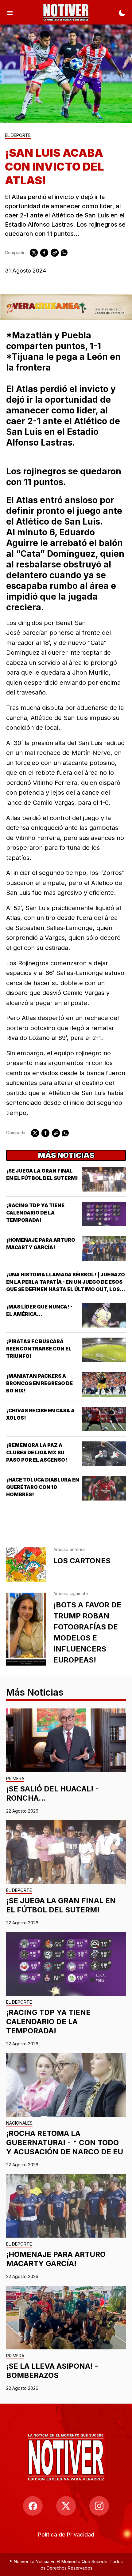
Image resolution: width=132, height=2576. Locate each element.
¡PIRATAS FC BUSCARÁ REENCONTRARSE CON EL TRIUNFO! (39, 1349)
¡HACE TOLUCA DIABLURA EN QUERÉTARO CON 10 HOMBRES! (43, 1487)
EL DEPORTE (18, 136)
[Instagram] (99, 2506)
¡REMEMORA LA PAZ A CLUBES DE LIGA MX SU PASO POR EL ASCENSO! (37, 1452)
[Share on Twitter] (34, 253)
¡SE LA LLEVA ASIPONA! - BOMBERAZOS (52, 2371)
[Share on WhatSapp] (64, 253)
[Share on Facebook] (44, 253)
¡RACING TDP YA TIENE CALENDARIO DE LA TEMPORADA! (35, 1213)
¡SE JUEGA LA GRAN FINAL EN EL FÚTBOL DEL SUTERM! (61, 1905)
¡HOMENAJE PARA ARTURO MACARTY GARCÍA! (56, 2259)
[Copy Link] (55, 253)
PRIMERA (15, 1779)
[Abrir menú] (10, 12)
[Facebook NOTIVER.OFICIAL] (33, 2506)
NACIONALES (19, 2123)
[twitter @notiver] (66, 2506)
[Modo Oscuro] (122, 12)
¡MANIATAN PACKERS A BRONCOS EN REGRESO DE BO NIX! (39, 1383)
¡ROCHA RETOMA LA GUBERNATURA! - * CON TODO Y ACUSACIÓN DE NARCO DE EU (65, 2143)
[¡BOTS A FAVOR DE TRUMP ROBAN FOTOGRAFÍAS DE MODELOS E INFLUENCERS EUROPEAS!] (26, 1629)
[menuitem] (66, 2535)
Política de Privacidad (66, 2535)
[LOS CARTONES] (26, 1565)
